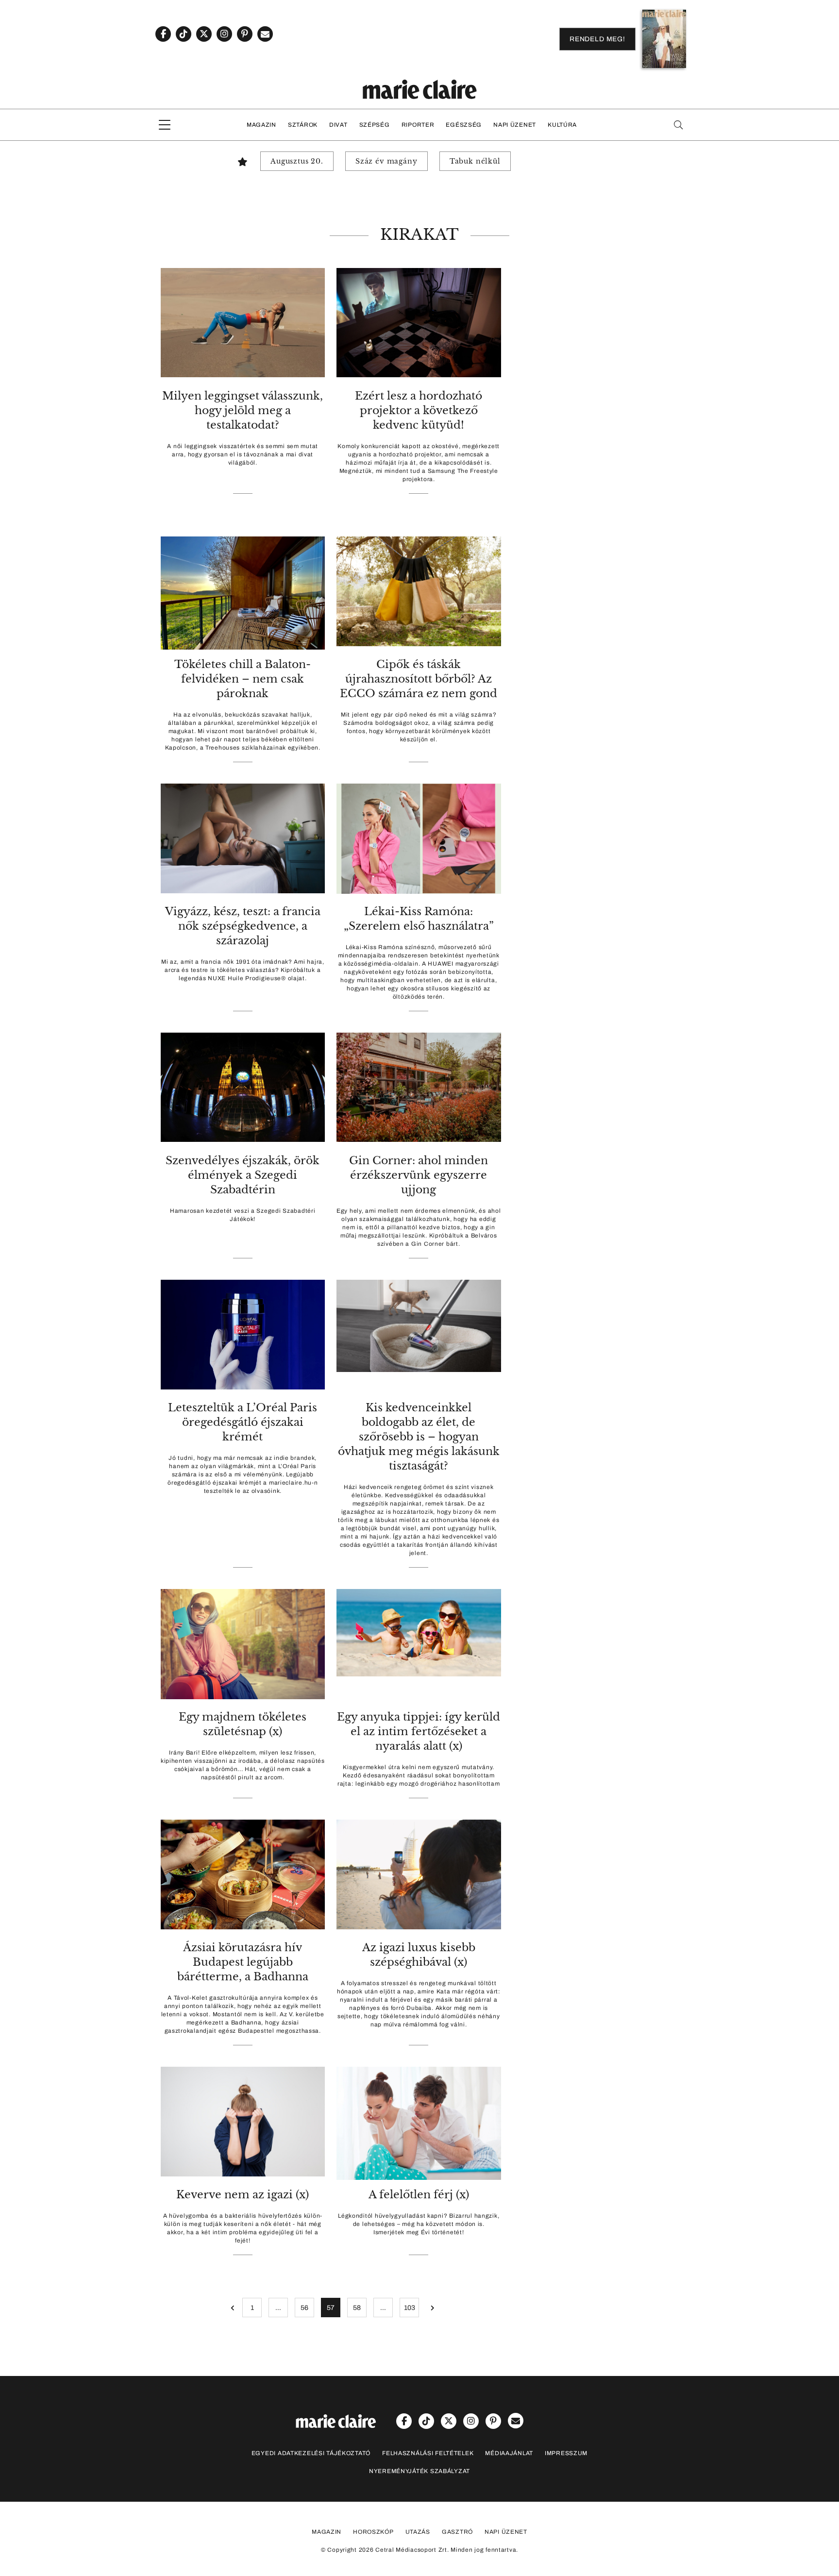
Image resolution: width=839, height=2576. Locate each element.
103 (410, 2308)
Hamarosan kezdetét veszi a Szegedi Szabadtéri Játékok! (243, 1215)
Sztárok (303, 125)
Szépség (375, 125)
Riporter (418, 125)
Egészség (464, 125)
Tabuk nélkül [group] (475, 161)
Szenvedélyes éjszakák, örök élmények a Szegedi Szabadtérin (243, 1175)
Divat (338, 125)
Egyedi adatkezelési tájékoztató (311, 2453)
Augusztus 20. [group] (297, 161)
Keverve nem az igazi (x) (243, 2195)
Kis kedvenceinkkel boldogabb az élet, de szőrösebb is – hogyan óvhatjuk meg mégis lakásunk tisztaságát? (419, 1437)
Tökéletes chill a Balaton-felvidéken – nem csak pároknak (243, 679)
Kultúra (562, 125)
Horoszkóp (373, 2532)
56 (304, 2308)
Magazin (261, 125)
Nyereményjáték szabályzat (419, 2471)
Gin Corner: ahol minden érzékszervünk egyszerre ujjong (419, 1175)
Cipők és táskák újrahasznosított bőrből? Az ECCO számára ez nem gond (419, 679)
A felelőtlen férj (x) (419, 2195)
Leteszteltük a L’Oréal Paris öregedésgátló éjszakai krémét (243, 1422)
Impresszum (566, 2453)
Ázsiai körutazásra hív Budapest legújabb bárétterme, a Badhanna (243, 1962)
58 (357, 2308)
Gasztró (457, 2532)
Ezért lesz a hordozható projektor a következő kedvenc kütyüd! (419, 410)
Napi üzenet (515, 125)
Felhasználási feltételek (428, 2453)
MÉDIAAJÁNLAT (509, 2453)
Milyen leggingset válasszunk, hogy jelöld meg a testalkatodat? (243, 410)
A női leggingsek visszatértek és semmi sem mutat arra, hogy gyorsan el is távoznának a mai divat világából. (243, 454)
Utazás (418, 2532)
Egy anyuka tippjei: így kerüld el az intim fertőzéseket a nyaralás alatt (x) (419, 1731)
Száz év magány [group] (386, 161)
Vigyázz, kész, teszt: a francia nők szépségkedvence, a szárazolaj (243, 926)
